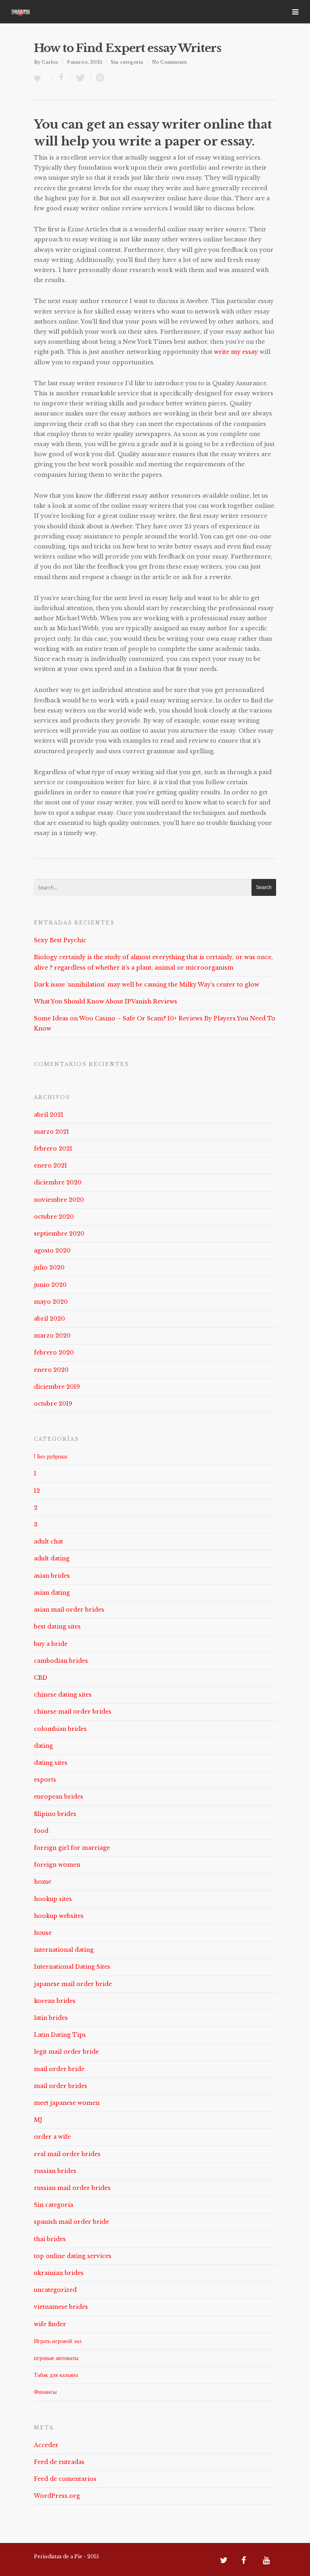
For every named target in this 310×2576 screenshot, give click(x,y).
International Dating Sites (72, 1967)
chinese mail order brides (73, 1712)
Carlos (50, 62)
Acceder (46, 2445)
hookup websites (59, 1916)
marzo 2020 (52, 1336)
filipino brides (55, 1814)
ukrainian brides (59, 2273)
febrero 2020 (54, 1352)
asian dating (52, 1593)
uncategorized (55, 2290)
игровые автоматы (56, 2358)
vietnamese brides (61, 2307)
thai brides (50, 2239)
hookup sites (53, 1899)
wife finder (50, 2324)
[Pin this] (98, 78)
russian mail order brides (72, 2188)
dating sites (51, 1763)
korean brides (55, 2001)
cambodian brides (61, 1661)
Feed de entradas (59, 2462)
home (43, 1882)
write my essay (236, 352)
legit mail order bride (66, 2052)
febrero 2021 (53, 1149)
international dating (64, 1950)
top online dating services (73, 2256)
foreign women (57, 1865)
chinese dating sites (63, 1695)
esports (45, 1780)
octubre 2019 (53, 1404)
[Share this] (61, 78)
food (41, 1831)
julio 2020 (49, 1267)
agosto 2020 (52, 1251)
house (43, 1933)
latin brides (51, 2018)
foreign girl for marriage (72, 1848)
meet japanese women (67, 2103)
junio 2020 (50, 1285)
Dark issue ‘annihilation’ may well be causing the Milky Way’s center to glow (147, 985)
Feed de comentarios (65, 2479)
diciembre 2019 (57, 1387)
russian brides (55, 2171)
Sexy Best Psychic (60, 940)
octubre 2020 (54, 1217)
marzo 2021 (51, 1132)
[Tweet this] (81, 78)
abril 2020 (49, 1319)
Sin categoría (127, 62)
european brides (59, 1797)
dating (43, 1746)
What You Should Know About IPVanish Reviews (106, 1001)
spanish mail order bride (71, 2222)
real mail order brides (67, 2154)
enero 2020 (51, 1370)
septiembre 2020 (59, 1234)
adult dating (52, 1558)
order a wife (52, 2137)
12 (37, 1491)
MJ (38, 2120)
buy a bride (51, 1644)
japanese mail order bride (73, 1984)
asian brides (52, 1576)
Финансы (45, 2392)
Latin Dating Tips (60, 2035)
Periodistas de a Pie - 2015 (66, 2556)
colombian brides (60, 1729)
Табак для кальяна (56, 2375)
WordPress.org (57, 2496)
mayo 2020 (51, 1302)
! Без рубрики (51, 1456)
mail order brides (61, 2086)
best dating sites (57, 1627)
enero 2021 (50, 1165)
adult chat (48, 1541)
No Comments (170, 62)
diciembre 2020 (58, 1182)
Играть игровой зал (58, 2341)
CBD (41, 1678)
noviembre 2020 (59, 1200)
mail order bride (59, 2069)
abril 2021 (49, 1115)
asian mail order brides (69, 1610)
